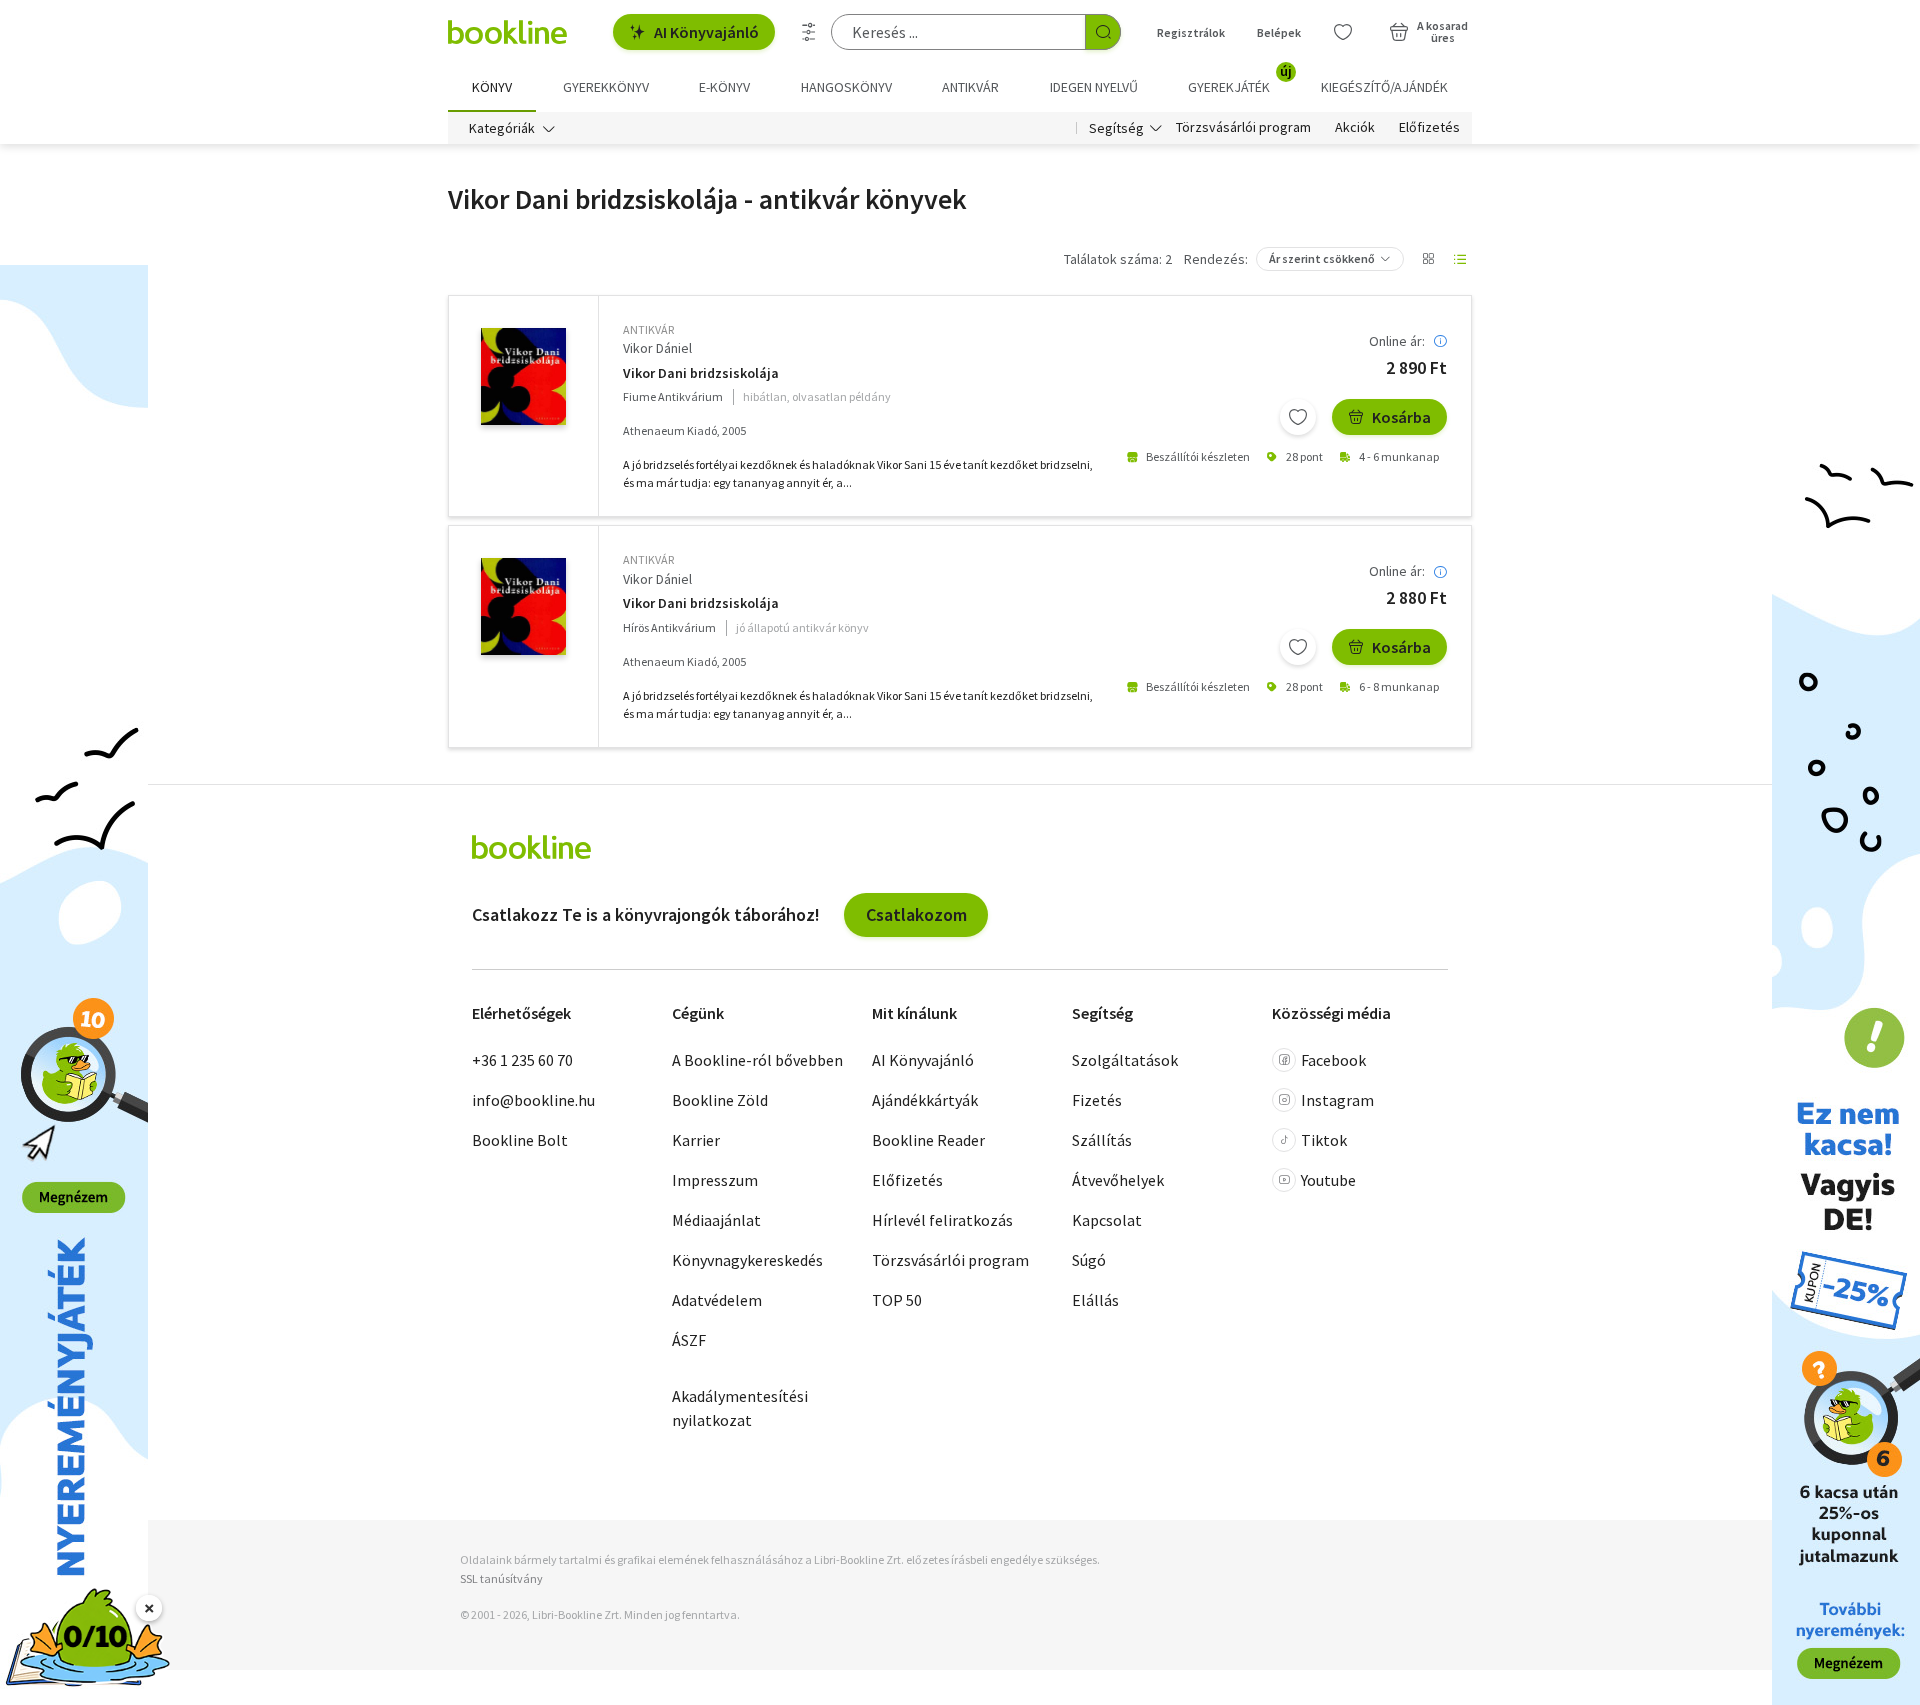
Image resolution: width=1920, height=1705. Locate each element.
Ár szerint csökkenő (1322, 258)
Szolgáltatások (1125, 1060)
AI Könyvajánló (706, 32)
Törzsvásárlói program (1243, 128)
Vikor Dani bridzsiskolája (701, 373)
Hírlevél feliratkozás (942, 1220)
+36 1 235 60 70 (522, 1060)
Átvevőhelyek (1118, 1180)
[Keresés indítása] (1103, 32)
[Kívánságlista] (1343, 32)
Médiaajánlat (716, 1220)
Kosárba (1401, 417)
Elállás (1095, 1300)
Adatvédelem (717, 1300)
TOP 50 (897, 1300)
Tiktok (1324, 1140)
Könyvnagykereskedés (747, 1260)
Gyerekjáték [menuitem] (1240, 80)
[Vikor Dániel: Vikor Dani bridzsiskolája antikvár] (523, 376)
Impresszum (715, 1180)
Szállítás (1102, 1140)
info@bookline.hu (533, 1100)
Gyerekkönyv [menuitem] (606, 87)
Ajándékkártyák (925, 1100)
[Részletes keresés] (809, 32)
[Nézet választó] (1428, 259)
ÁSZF (689, 1340)
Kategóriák (502, 128)
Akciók (1355, 128)
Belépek (1279, 32)
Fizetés (1097, 1100)
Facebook (1333, 1060)
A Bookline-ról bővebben (757, 1060)
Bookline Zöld (720, 1100)
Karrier (696, 1140)
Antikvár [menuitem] (970, 87)
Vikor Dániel (657, 348)
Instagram (1337, 1100)
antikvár (648, 329)
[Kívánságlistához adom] (1298, 417)
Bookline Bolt (520, 1140)
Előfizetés (1429, 128)
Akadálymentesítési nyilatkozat (740, 1408)
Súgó (1089, 1260)
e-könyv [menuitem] (724, 87)
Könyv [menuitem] (492, 87)
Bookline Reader (928, 1140)
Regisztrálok (1191, 32)
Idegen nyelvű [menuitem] (1094, 87)
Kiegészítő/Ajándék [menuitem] (1384, 87)
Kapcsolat (1107, 1220)
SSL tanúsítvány (501, 1578)
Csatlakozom (916, 914)
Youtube (1328, 1180)
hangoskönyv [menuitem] (846, 87)
